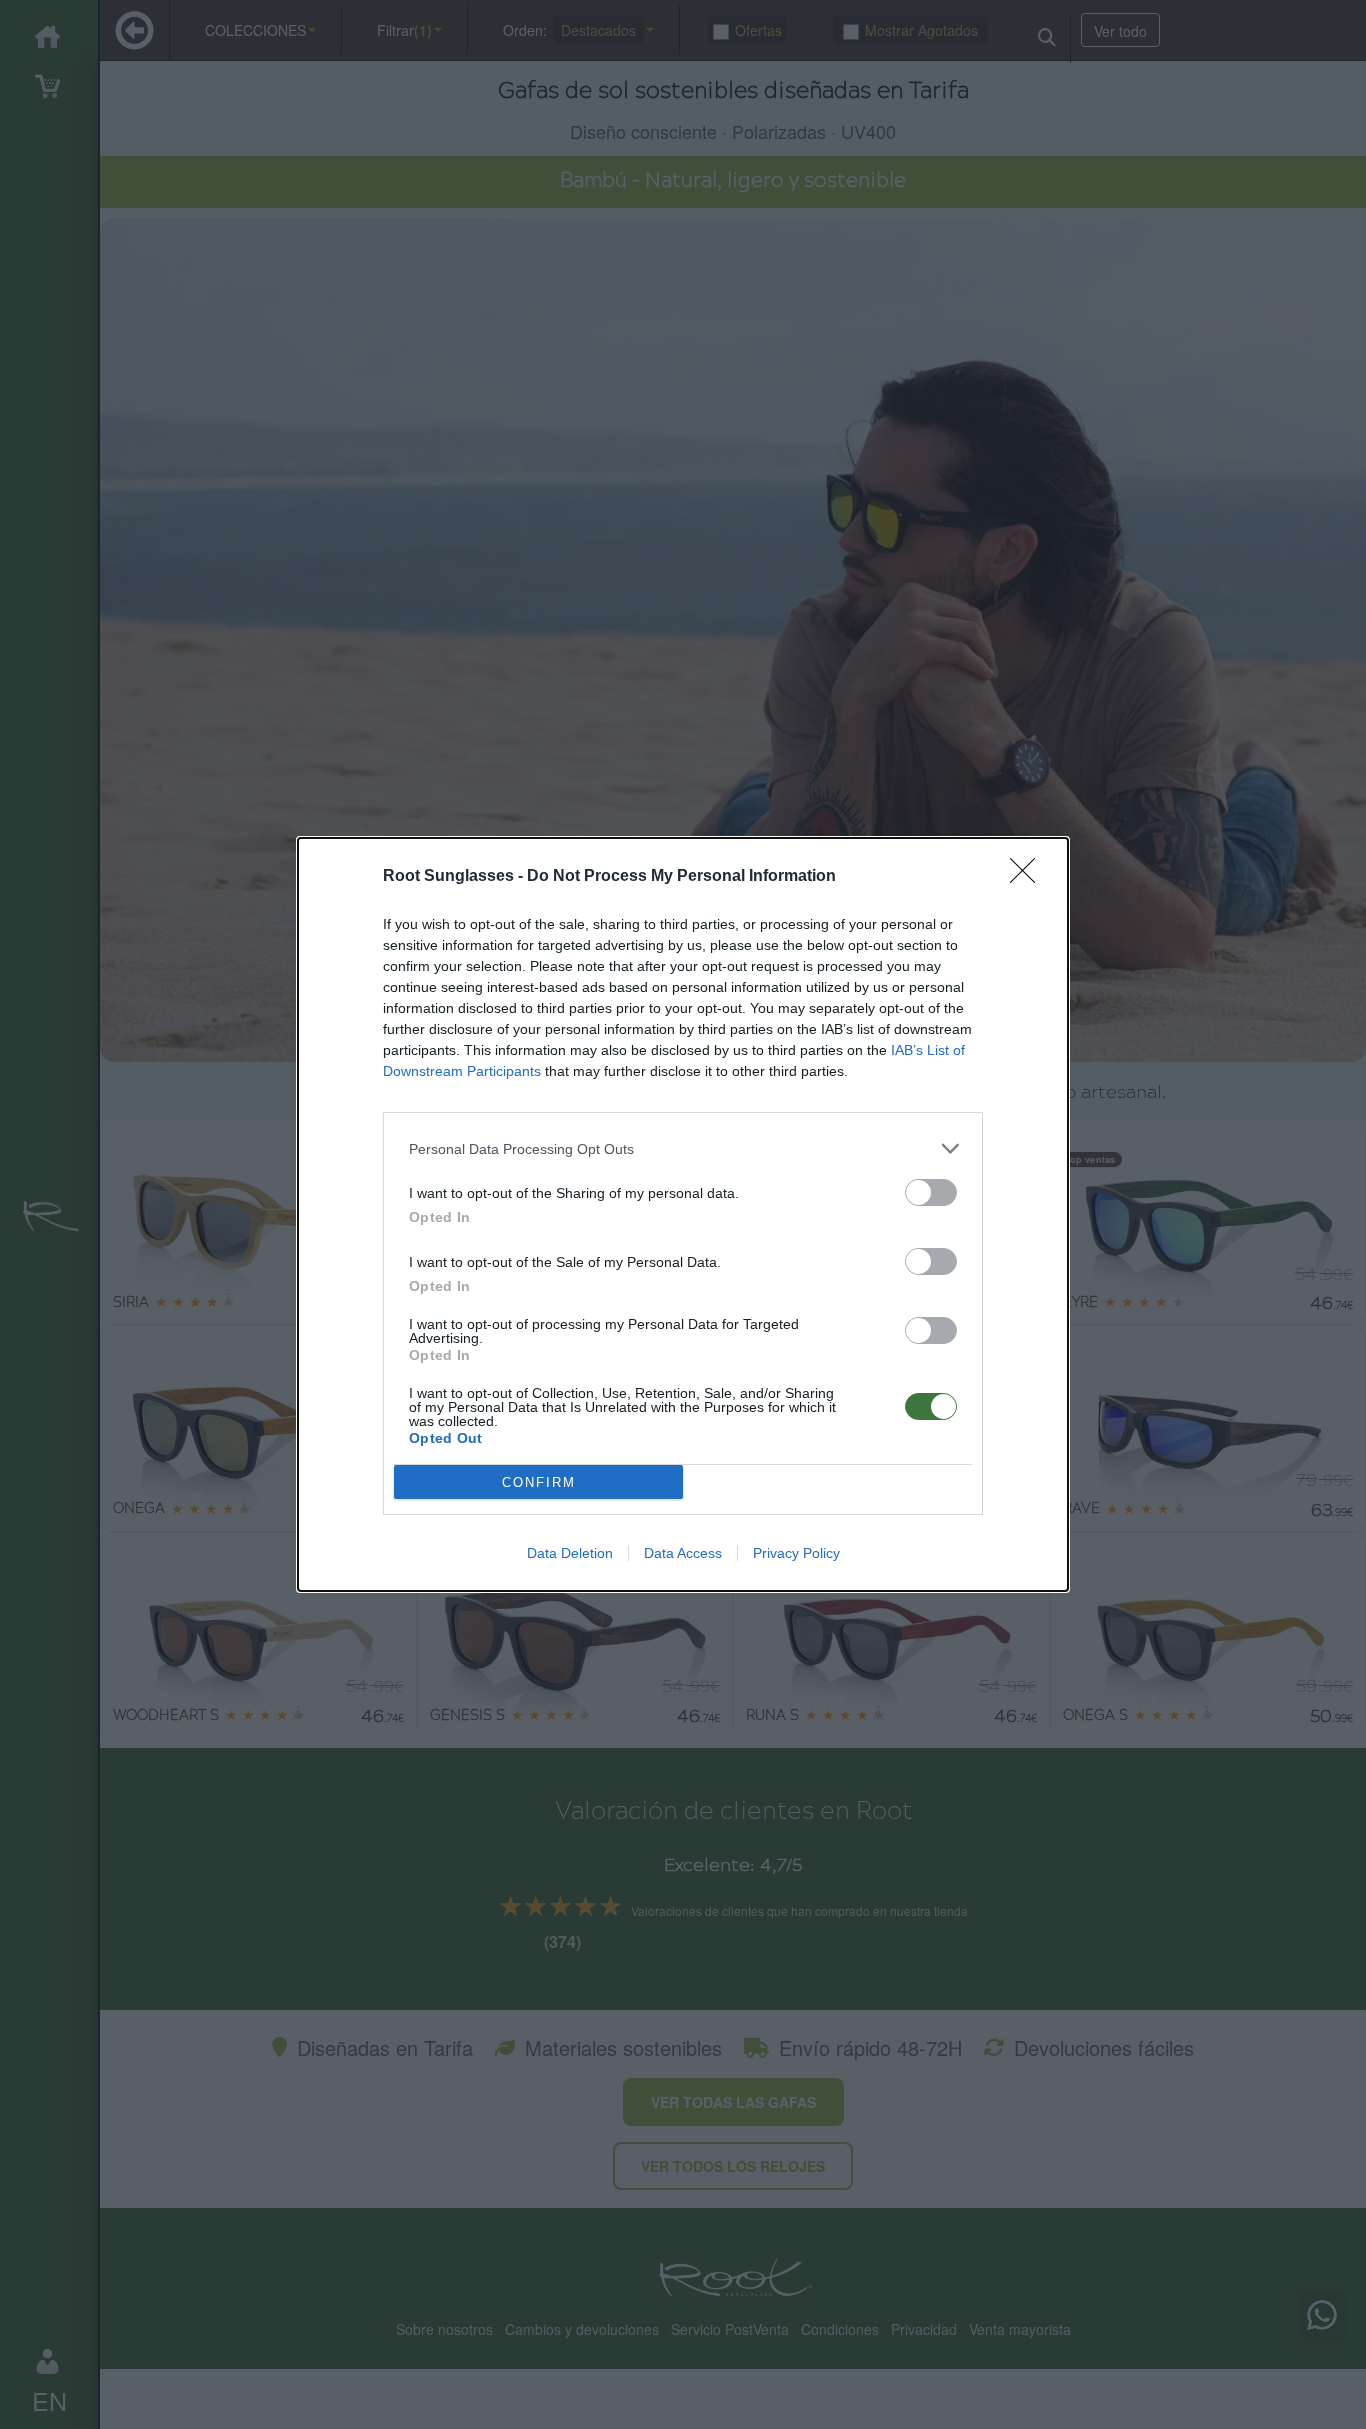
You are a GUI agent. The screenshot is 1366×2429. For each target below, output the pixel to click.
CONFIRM (539, 1482)
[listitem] (683, 1148)
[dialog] (683, 1214)
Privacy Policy (796, 1553)
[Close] (1029, 877)
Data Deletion (570, 1553)
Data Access (683, 1553)
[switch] (931, 1192)
